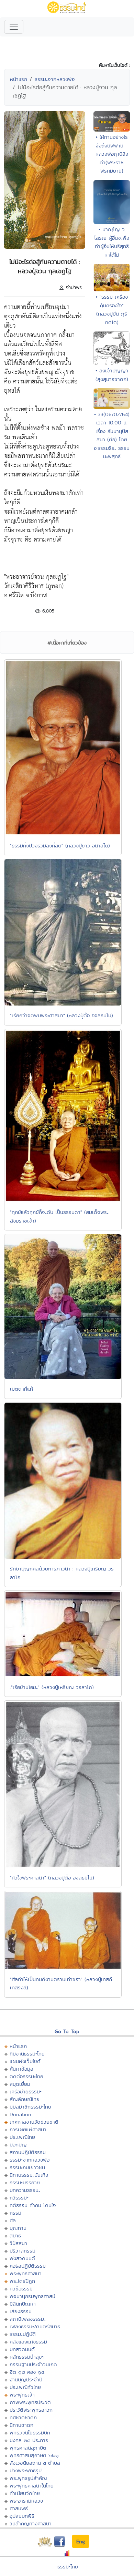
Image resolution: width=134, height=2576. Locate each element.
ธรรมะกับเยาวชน (27, 2167)
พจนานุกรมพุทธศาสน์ (32, 2296)
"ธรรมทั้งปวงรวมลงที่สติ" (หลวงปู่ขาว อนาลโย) (60, 846)
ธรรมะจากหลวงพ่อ (55, 79)
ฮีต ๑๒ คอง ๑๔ (27, 2372)
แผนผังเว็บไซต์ (25, 2061)
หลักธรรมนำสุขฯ (27, 2357)
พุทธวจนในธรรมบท (30, 2433)
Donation (20, 2114)
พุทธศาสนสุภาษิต (28, 2448)
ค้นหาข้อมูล (21, 2069)
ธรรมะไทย (68, 2567)
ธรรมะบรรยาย (25, 2182)
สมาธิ (15, 2235)
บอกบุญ (18, 2145)
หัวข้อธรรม (21, 2289)
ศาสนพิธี (19, 2508)
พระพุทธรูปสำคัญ (28, 2478)
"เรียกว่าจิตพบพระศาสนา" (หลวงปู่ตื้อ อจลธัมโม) (62, 1015)
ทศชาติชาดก (23, 2417)
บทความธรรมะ (25, 2190)
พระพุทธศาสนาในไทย (32, 2486)
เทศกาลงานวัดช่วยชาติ (34, 2122)
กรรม (15, 2213)
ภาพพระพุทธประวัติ (30, 2402)
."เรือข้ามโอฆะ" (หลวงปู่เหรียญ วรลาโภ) (52, 1687)
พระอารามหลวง (26, 2501)
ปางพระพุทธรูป (26, 2470)
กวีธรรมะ (19, 2198)
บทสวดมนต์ (22, 2349)
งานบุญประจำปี (26, 2379)
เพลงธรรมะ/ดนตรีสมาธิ (35, 2326)
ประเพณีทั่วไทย (25, 2387)
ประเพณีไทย (22, 2137)
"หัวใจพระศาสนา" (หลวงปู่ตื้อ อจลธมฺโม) (52, 1878)
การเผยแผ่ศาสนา (28, 2129)
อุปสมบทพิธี (22, 2516)
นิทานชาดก (21, 2425)
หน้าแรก (19, 79)
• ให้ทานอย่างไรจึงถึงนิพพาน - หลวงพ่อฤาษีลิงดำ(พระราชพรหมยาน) (112, 154)
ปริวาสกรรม (23, 2251)
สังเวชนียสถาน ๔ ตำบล (35, 2463)
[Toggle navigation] (14, 27)
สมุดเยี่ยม (20, 2084)
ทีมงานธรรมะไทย (27, 2054)
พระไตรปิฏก (22, 2281)
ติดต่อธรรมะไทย (26, 2076)
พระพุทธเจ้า (22, 2395)
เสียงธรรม (21, 2311)
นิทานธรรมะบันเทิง (29, 2175)
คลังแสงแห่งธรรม (28, 2342)
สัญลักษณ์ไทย (25, 2099)
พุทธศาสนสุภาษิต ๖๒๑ (34, 2455)
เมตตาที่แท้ (21, 1389)
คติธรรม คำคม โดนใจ (33, 2205)
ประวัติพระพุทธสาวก (31, 2410)
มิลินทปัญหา (23, 2304)
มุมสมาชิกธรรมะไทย (30, 2107)
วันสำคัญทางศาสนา (31, 2523)
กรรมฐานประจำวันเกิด (33, 2364)
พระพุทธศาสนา (26, 2273)
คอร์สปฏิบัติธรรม (28, 2266)
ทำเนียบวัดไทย (25, 2493)
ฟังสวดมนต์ (22, 2258)
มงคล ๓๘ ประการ (29, 2440)
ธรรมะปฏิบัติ (23, 2334)
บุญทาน (18, 2228)
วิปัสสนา (18, 2243)
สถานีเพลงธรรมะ (28, 2319)
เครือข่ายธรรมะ (26, 2091)
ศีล (13, 2220)
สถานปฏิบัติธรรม (28, 2152)
